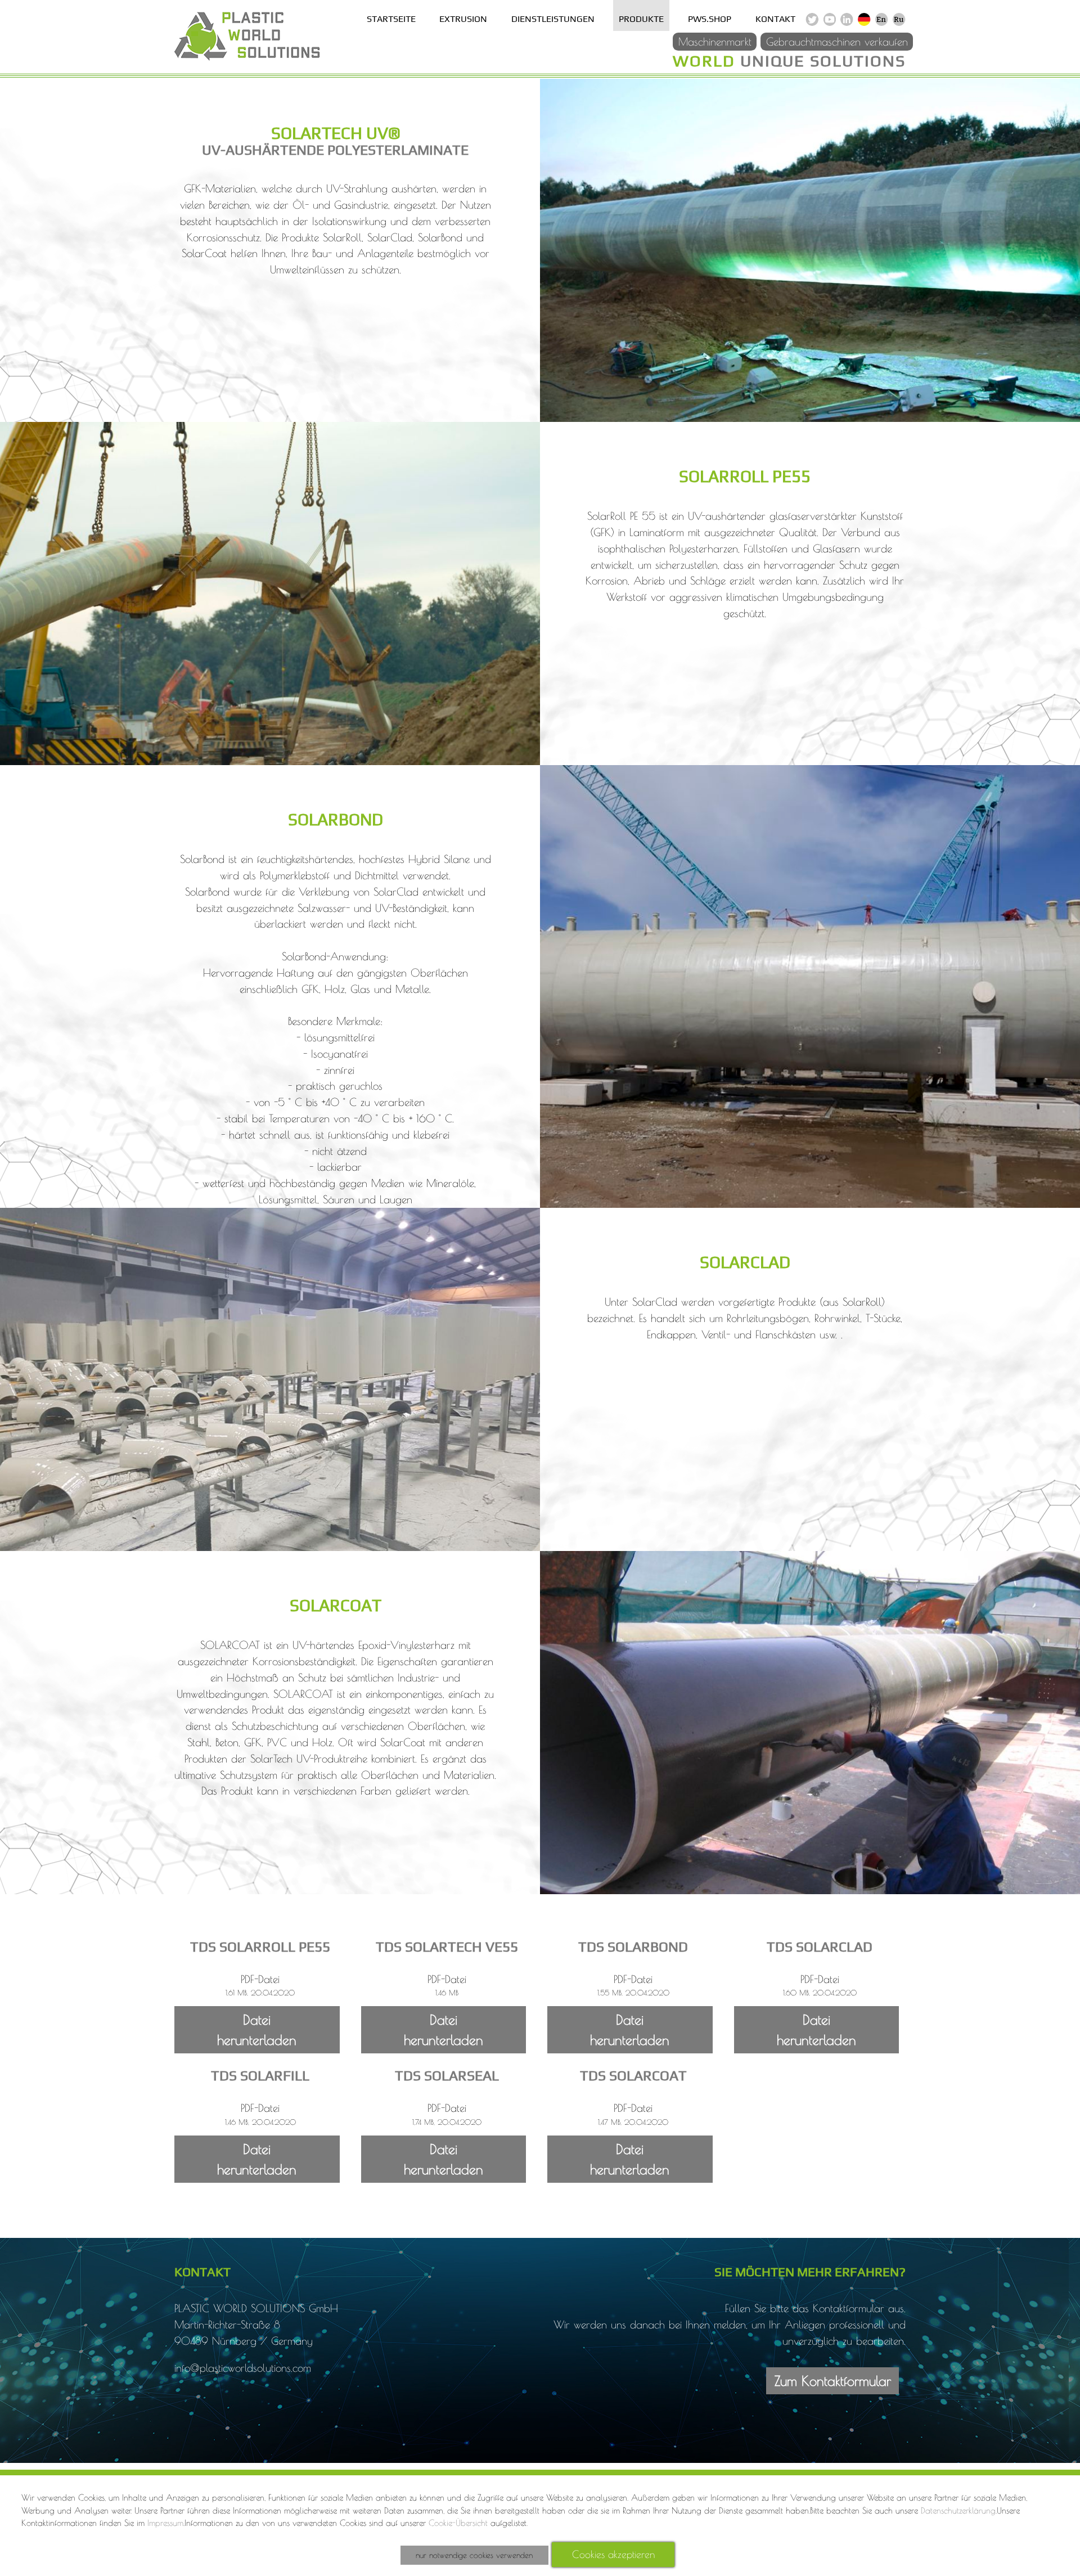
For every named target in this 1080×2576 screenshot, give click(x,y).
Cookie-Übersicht (458, 2523)
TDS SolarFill (260, 2075)
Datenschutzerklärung (958, 2510)
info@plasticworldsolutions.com (243, 2368)
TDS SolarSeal (447, 2075)
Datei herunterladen (257, 2030)
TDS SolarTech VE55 (447, 1946)
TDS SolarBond (633, 1946)
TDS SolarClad (820, 1946)
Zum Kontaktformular (833, 2381)
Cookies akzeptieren (613, 2554)
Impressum (165, 2523)
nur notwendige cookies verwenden (474, 2555)
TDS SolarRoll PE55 (260, 1946)
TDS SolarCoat (633, 2075)
